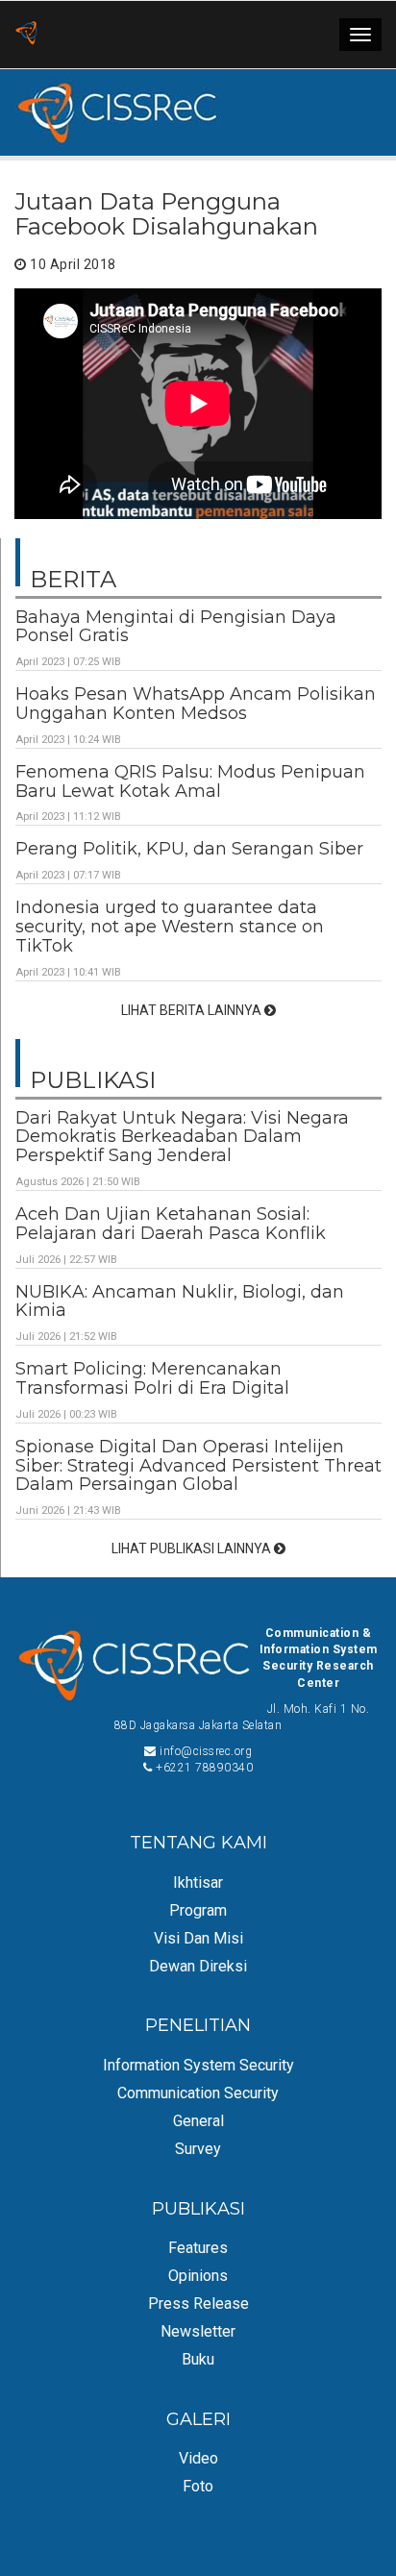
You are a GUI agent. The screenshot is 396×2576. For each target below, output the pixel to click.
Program (198, 1910)
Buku (198, 2359)
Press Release (198, 2304)
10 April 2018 (72, 264)
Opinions (198, 2276)
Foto (198, 2486)
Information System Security (198, 2065)
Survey (198, 2149)
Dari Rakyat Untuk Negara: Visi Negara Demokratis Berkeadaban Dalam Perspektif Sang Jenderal (182, 1137)
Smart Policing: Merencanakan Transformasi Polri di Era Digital (152, 1378)
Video (198, 2458)
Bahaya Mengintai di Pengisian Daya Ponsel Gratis (176, 627)
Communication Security (198, 2093)
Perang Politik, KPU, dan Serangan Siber (189, 849)
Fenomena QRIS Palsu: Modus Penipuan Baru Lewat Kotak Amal (190, 781)
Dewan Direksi (198, 1966)
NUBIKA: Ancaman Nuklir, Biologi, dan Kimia (180, 1301)
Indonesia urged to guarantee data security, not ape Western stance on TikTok (170, 927)
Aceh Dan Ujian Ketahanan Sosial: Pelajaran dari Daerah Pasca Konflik (171, 1224)
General (198, 2121)
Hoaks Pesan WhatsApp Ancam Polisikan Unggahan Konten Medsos (196, 704)
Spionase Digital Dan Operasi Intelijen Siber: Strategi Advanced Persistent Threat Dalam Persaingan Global (198, 1466)
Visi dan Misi (198, 1938)
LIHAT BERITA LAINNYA (193, 1010)
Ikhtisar (198, 1882)
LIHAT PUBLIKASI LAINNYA (193, 1548)
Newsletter (198, 2331)
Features (198, 2248)
